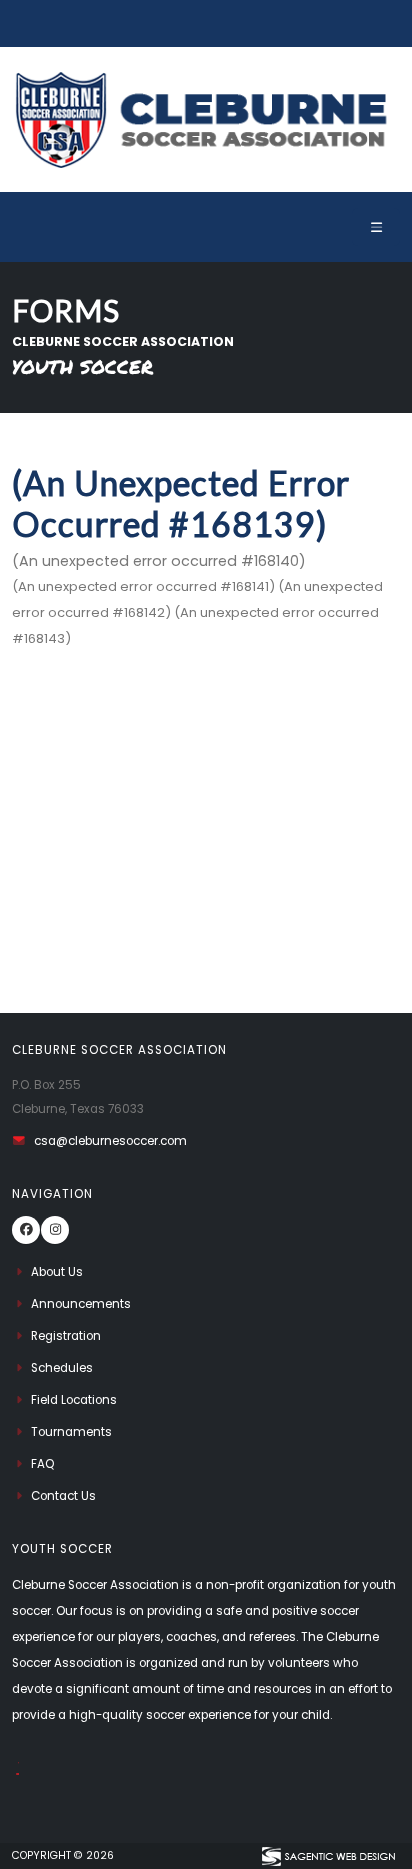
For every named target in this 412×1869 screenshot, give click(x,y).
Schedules (62, 1368)
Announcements (81, 1304)
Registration (66, 1336)
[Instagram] (55, 1230)
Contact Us (63, 1496)
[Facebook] (26, 1230)
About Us (57, 1272)
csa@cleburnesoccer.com (110, 1141)
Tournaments (71, 1432)
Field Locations (74, 1400)
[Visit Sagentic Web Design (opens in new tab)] (327, 1856)
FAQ (42, 1464)
